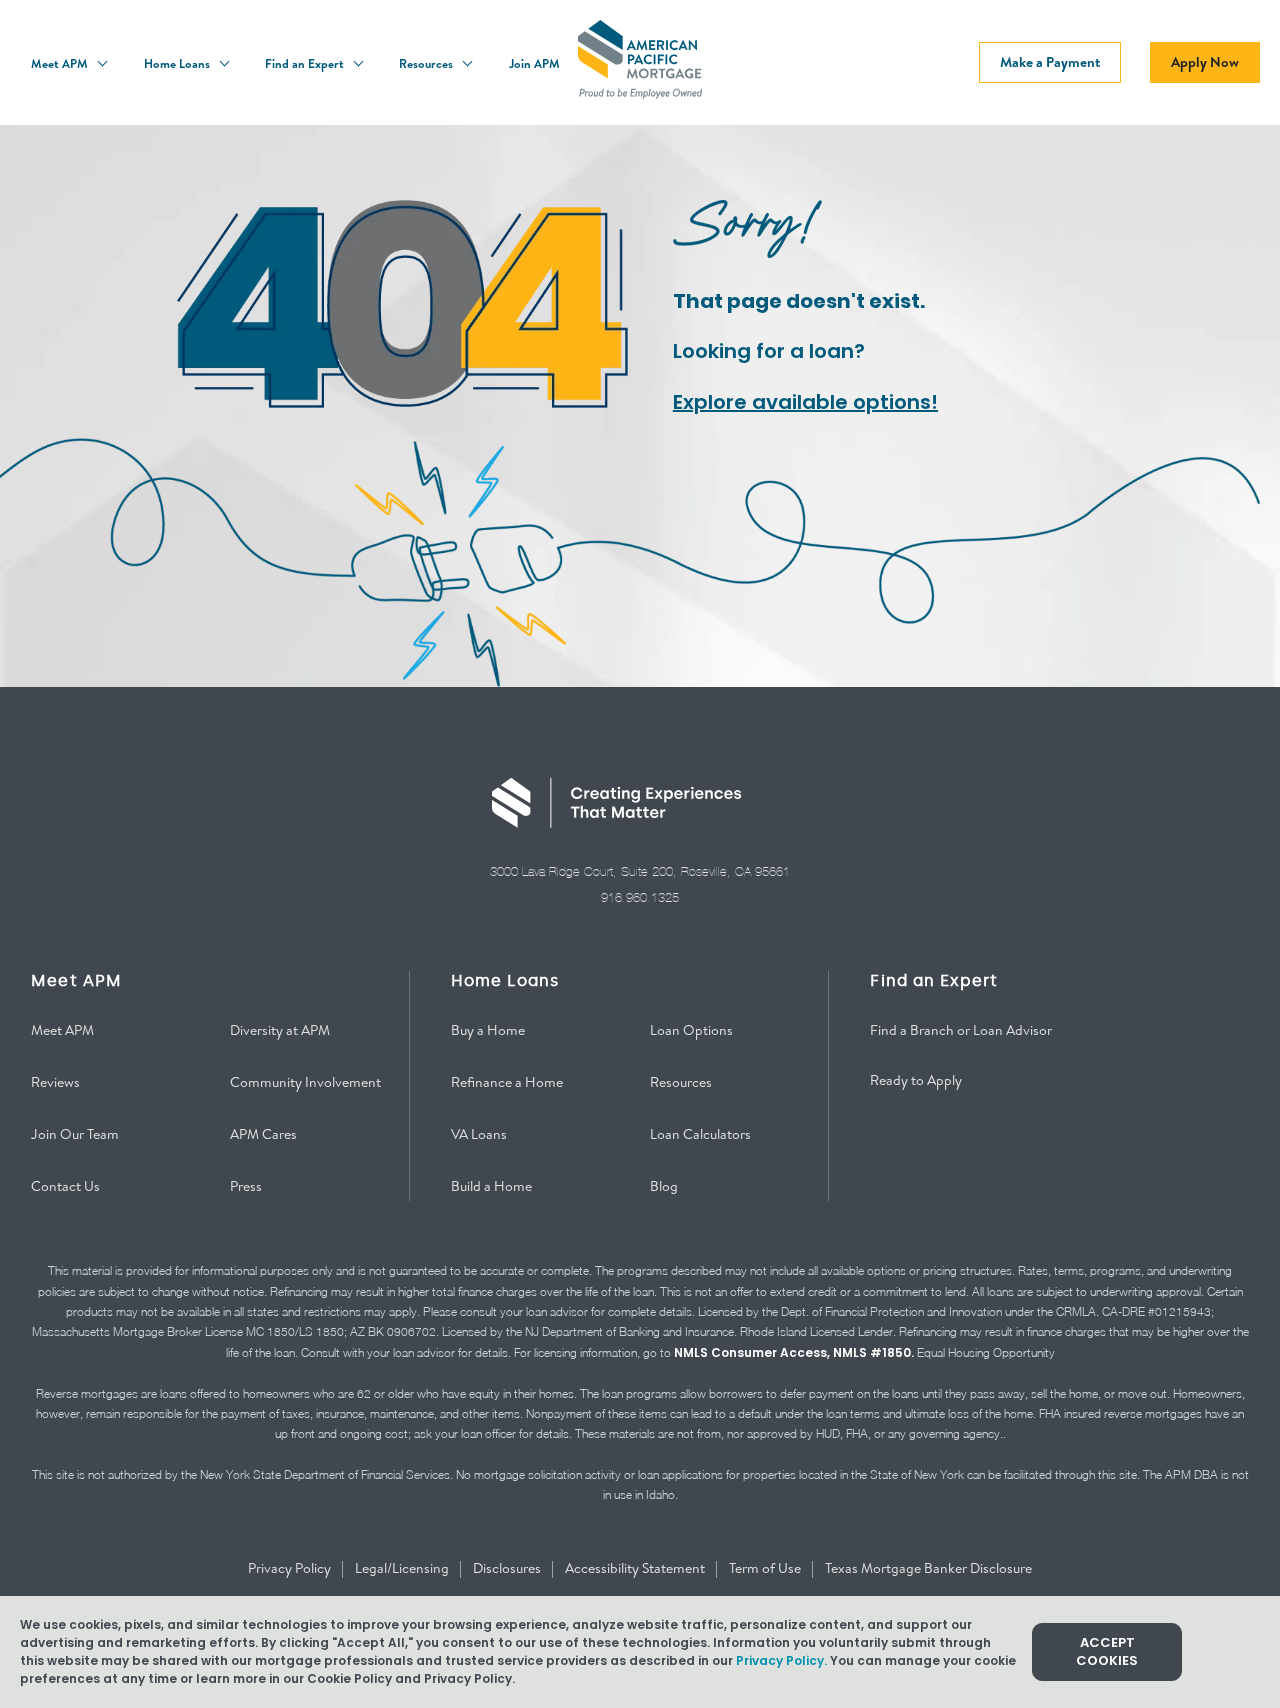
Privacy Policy (291, 1568)
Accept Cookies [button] (1107, 1651)
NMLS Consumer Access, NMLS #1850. (794, 1352)
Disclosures (508, 1568)
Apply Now (1205, 62)
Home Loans (178, 63)
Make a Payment (1050, 62)
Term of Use (766, 1568)
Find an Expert (306, 63)
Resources (427, 63)
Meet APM (61, 63)
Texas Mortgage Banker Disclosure (928, 1568)
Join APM (534, 63)
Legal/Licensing (403, 1568)
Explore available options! (805, 402)
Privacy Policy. (781, 1660)
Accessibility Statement (636, 1568)
